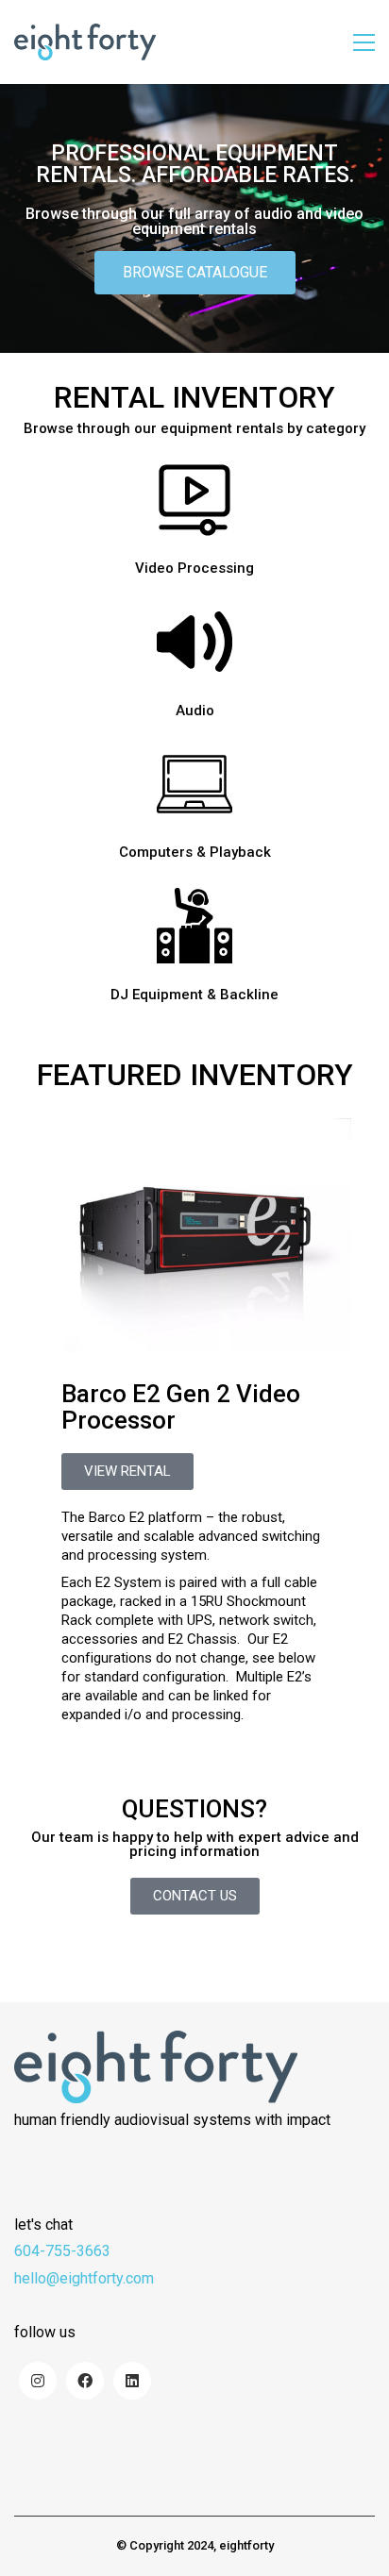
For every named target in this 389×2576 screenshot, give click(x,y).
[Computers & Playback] (194, 784)
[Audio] (194, 642)
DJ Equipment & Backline (194, 995)
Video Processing (194, 569)
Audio (195, 711)
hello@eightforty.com (84, 2278)
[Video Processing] (194, 500)
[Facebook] (85, 2381)
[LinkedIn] (132, 2381)
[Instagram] (38, 2381)
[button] (364, 42)
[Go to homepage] (85, 42)
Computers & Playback (195, 853)
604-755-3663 (62, 2251)
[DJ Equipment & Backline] (194, 926)
